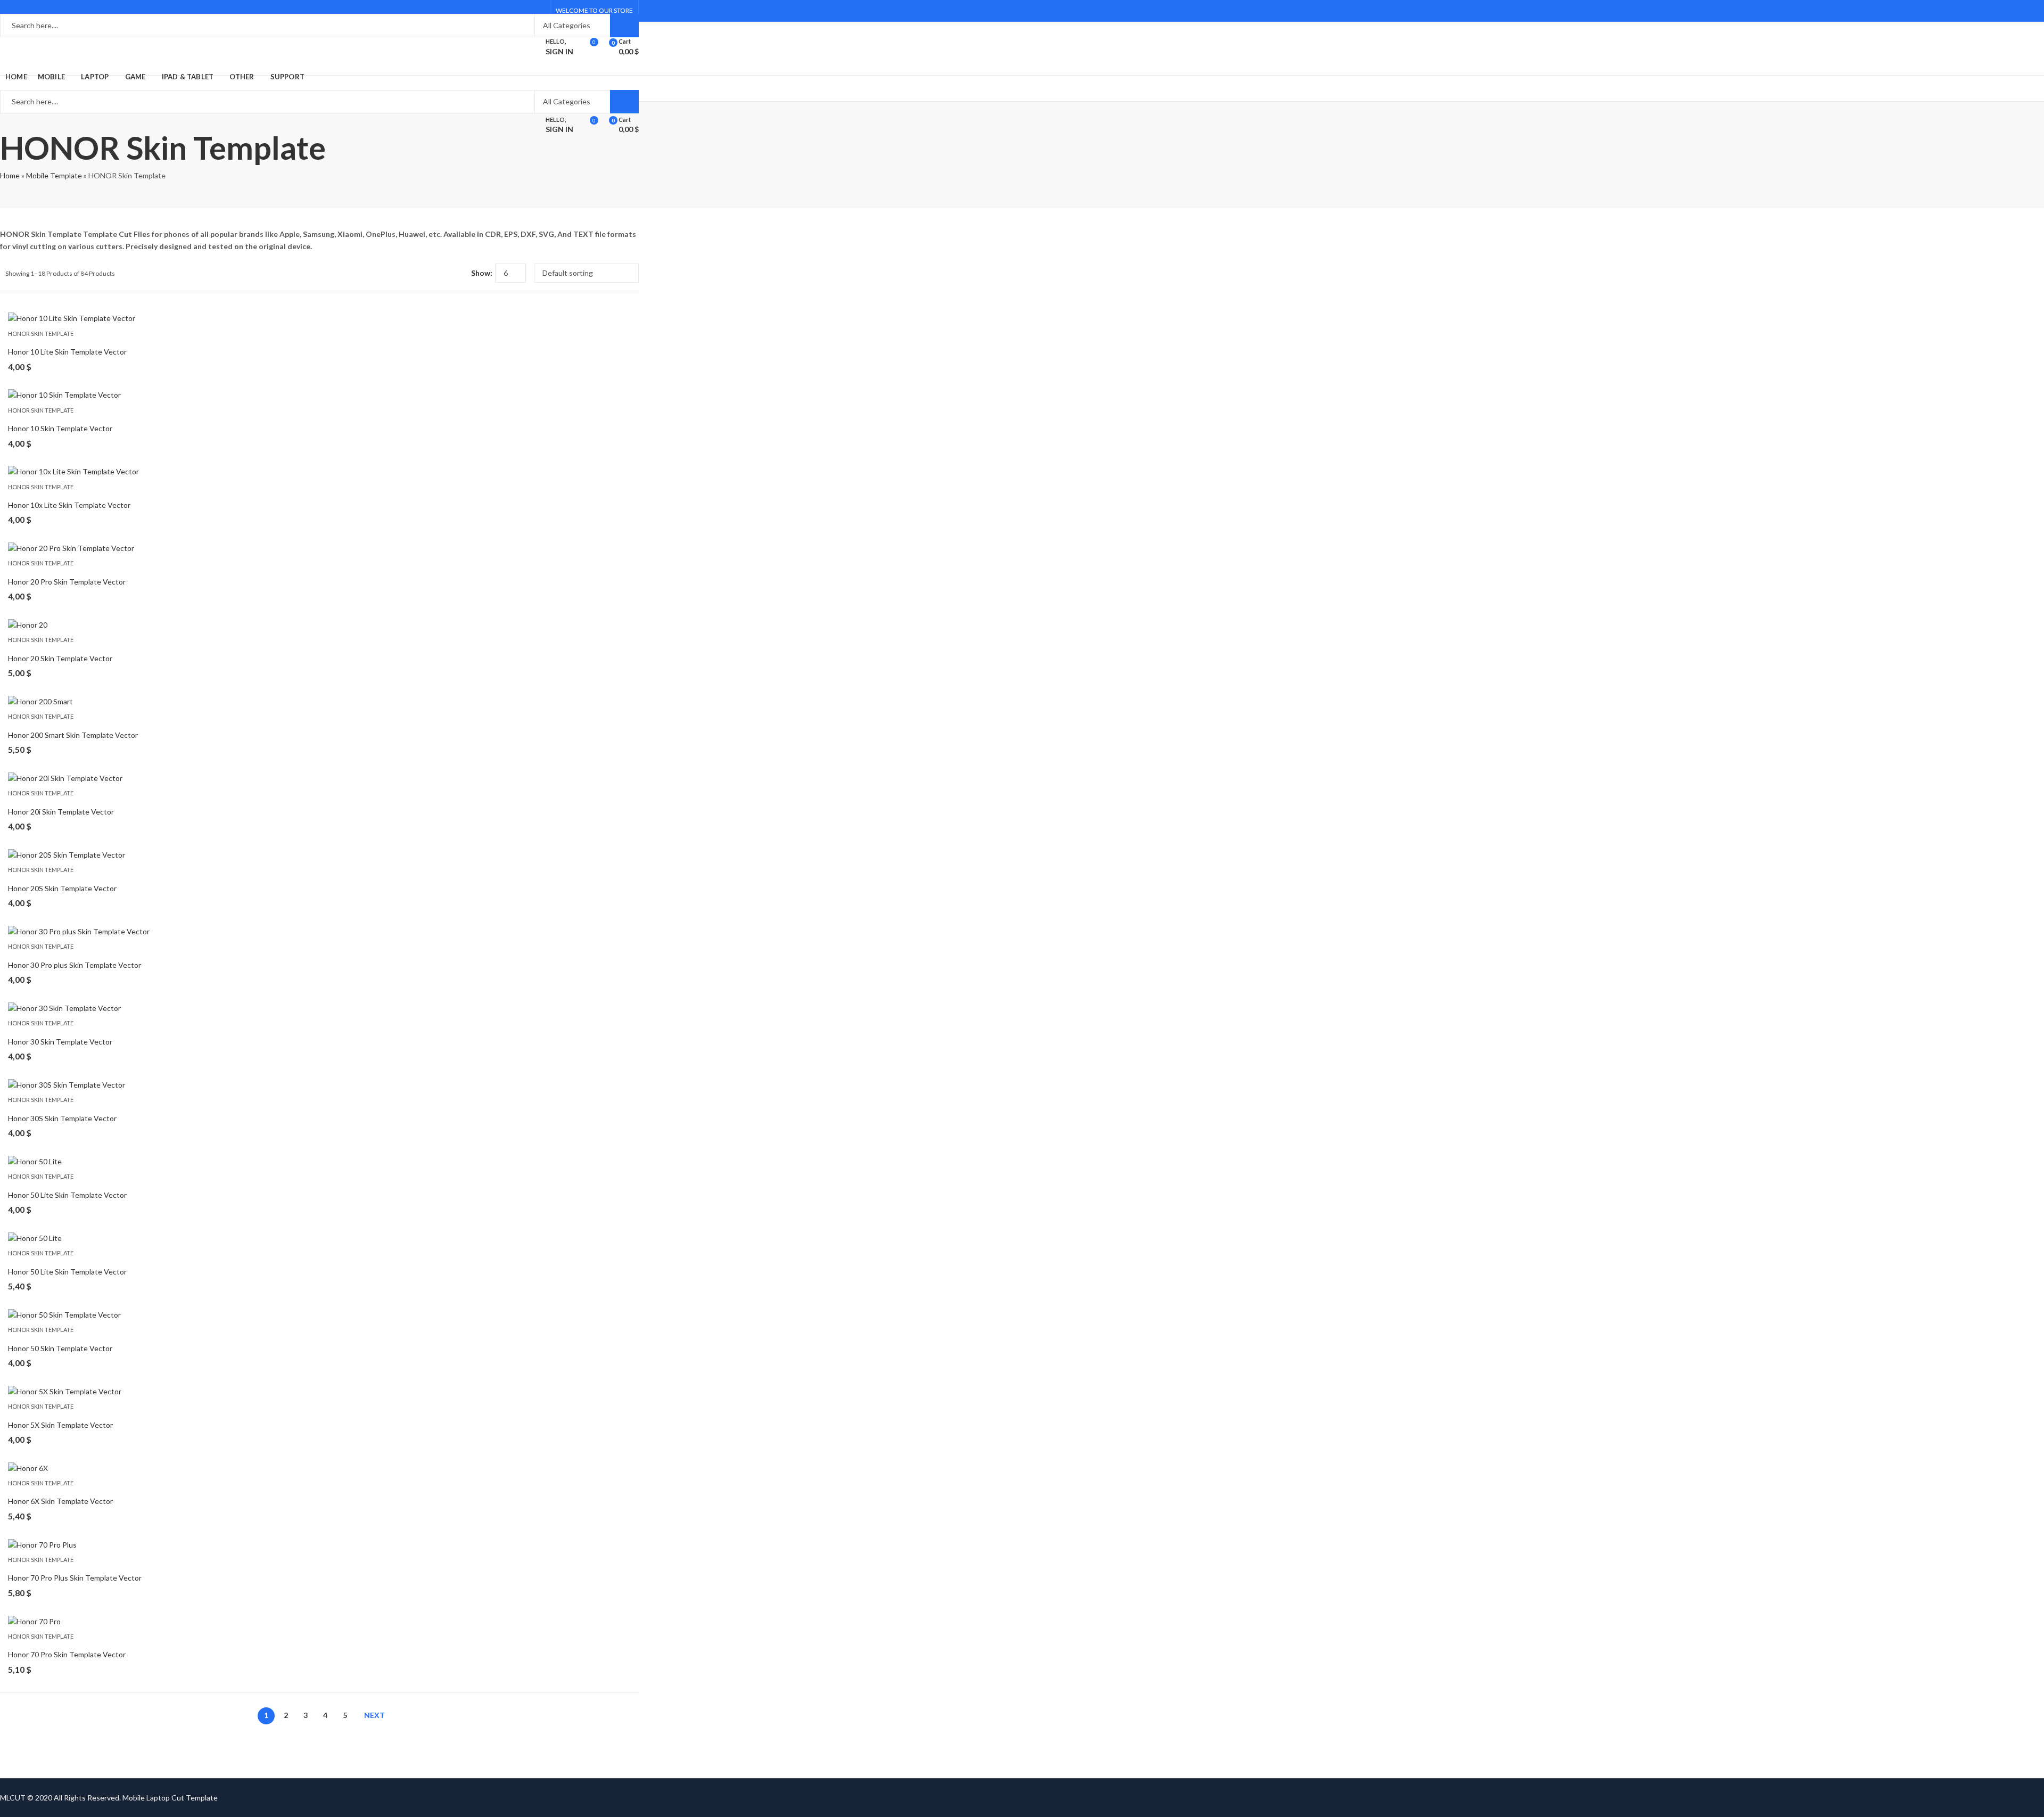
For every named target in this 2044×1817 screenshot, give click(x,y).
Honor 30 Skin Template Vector (60, 1042)
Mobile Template (54, 175)
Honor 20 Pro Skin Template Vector (67, 582)
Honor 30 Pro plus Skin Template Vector (75, 965)
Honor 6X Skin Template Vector (60, 1501)
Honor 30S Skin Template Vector (62, 1118)
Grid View (443, 273)
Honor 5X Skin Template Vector (60, 1425)
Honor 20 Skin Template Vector (60, 658)
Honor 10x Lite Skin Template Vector (69, 505)
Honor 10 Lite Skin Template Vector (67, 352)
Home (10, 175)
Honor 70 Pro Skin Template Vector (67, 1654)
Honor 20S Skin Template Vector (62, 888)
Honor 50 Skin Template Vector (60, 1348)
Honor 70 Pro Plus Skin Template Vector (75, 1578)
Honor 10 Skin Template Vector (60, 428)
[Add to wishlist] (622, 322)
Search (624, 26)
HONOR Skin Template (41, 334)
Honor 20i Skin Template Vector (61, 812)
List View (459, 273)
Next (374, 1715)
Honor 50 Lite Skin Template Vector (67, 1195)
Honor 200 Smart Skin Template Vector (73, 735)
